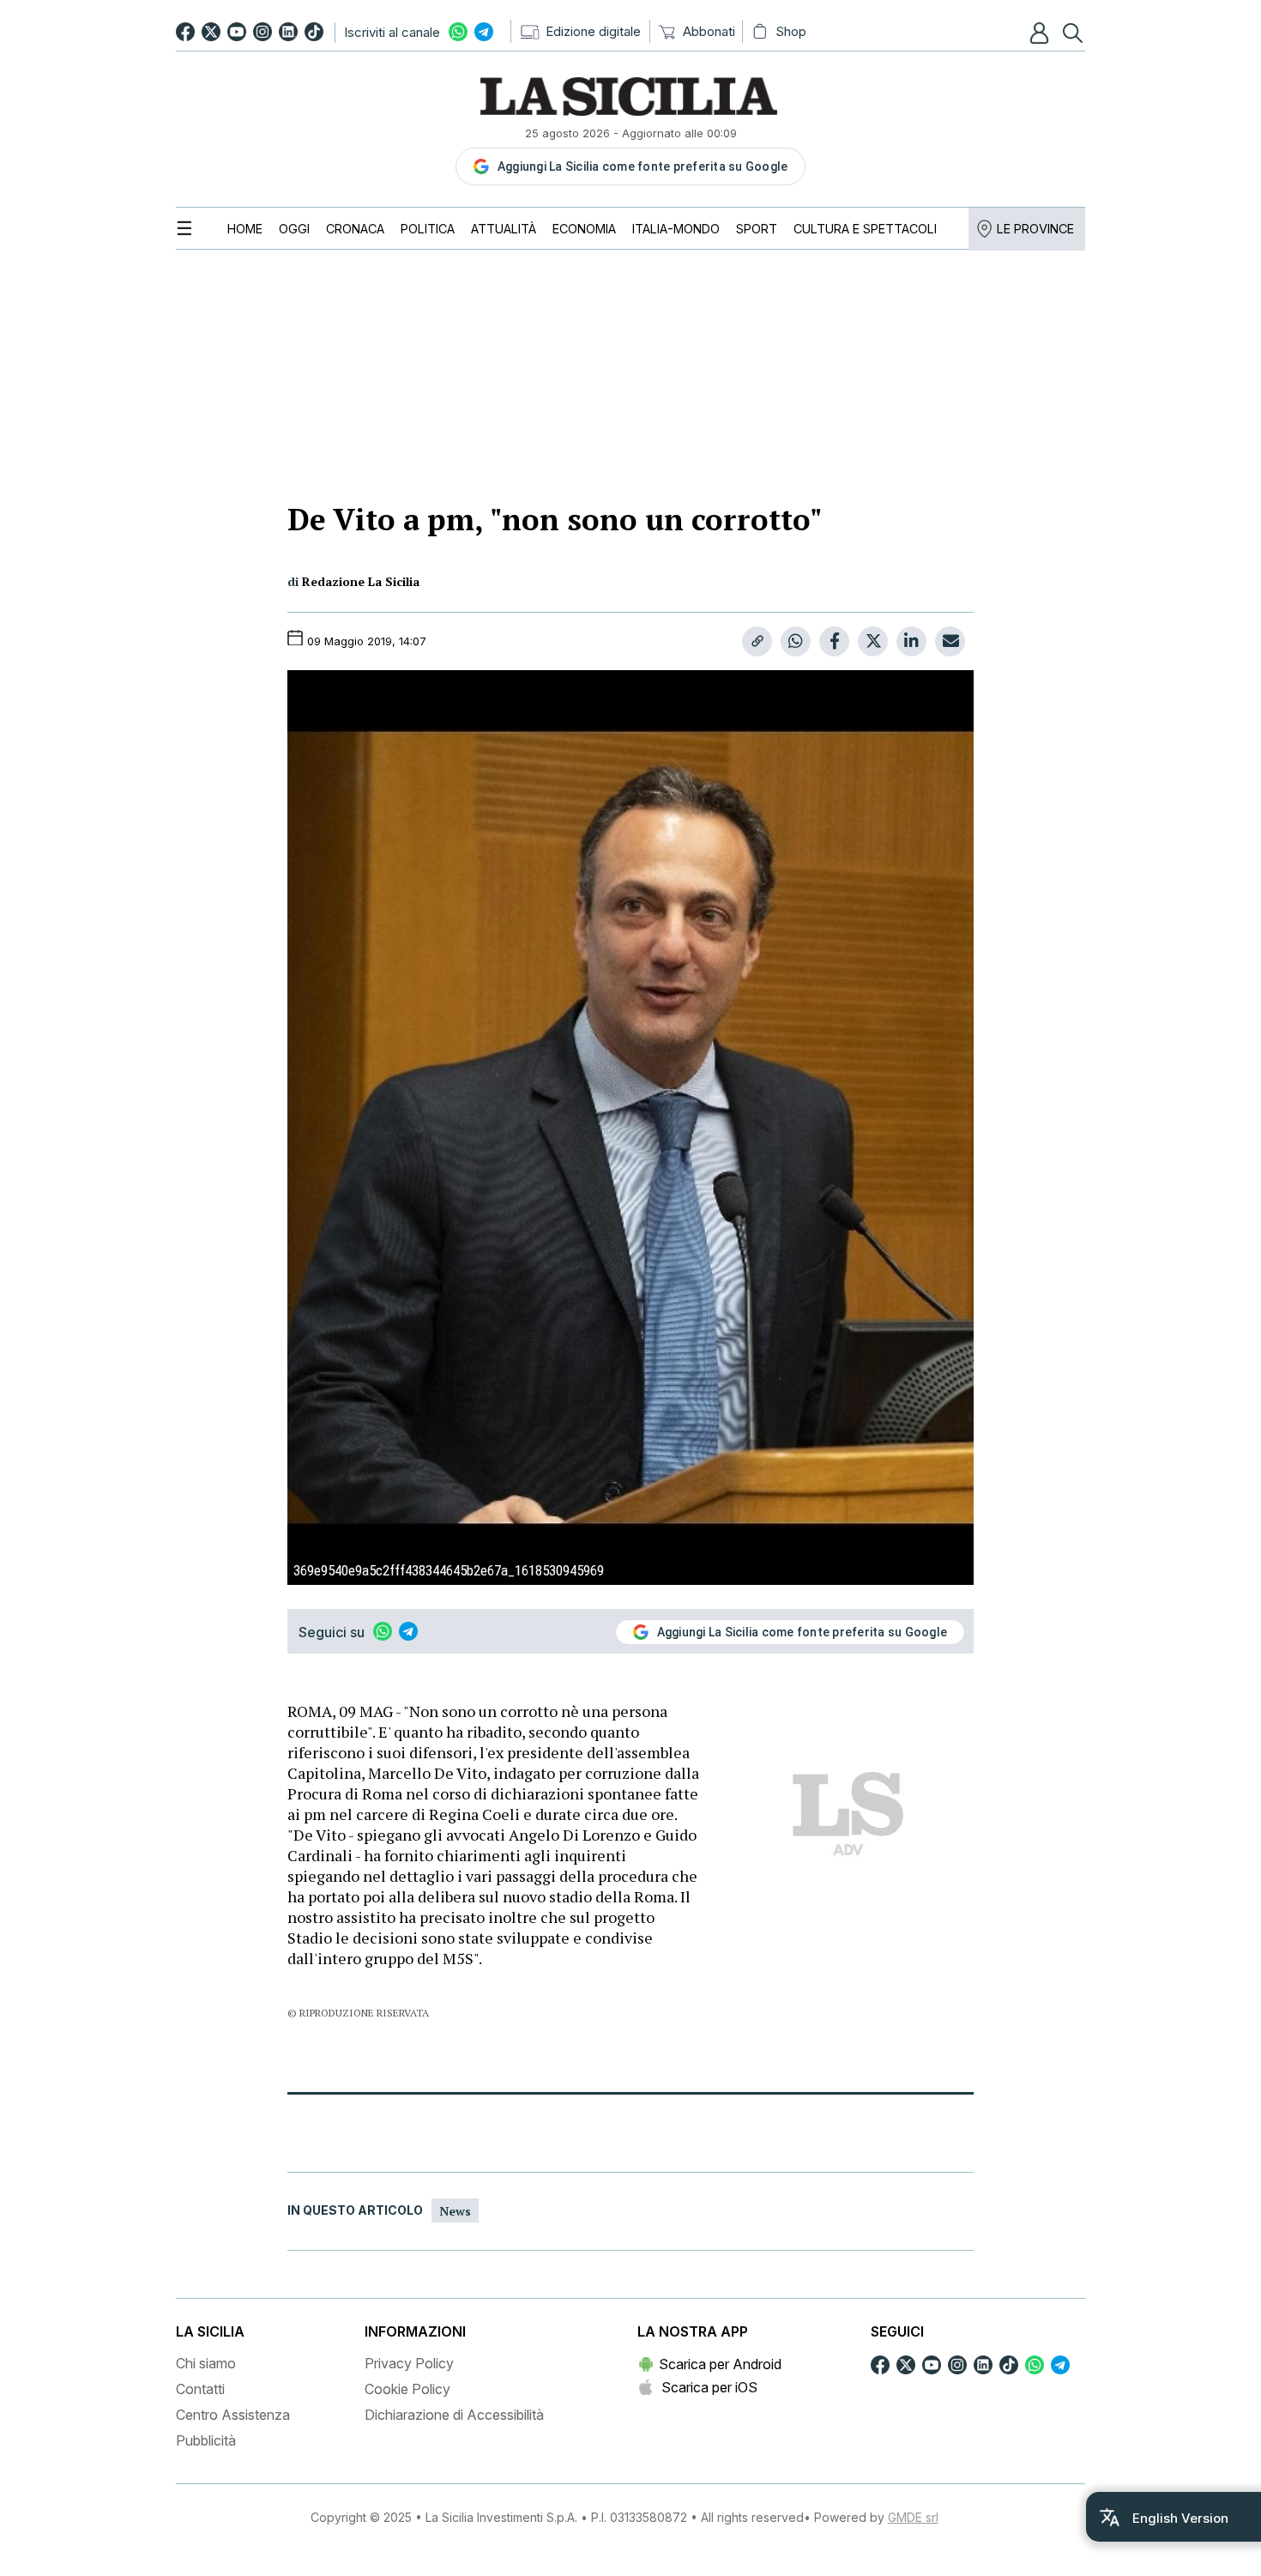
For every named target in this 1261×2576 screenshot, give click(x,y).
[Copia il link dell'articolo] (757, 641)
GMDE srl (913, 2517)
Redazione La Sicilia (361, 581)
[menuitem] (245, 229)
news (455, 2211)
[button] (1041, 33)
